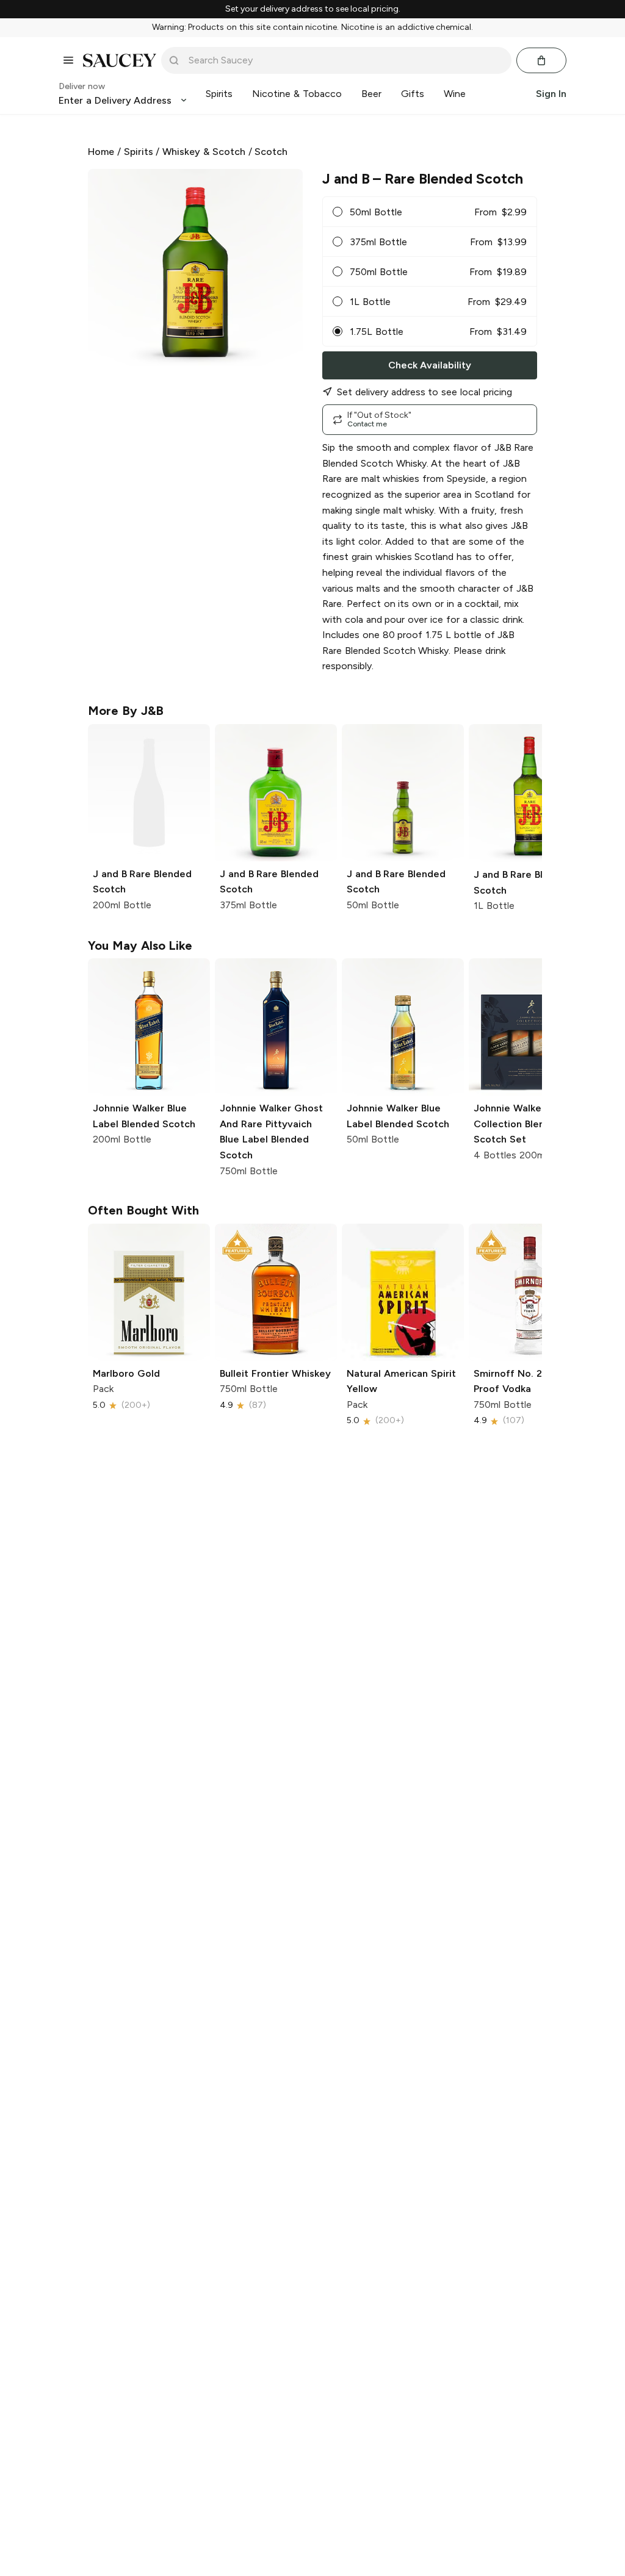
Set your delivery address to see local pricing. (313, 9)
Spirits (139, 152)
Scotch (271, 152)
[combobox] (345, 60)
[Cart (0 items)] (541, 60)
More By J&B (126, 711)
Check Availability (430, 365)
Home (101, 152)
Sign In (551, 94)
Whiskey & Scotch (204, 152)
